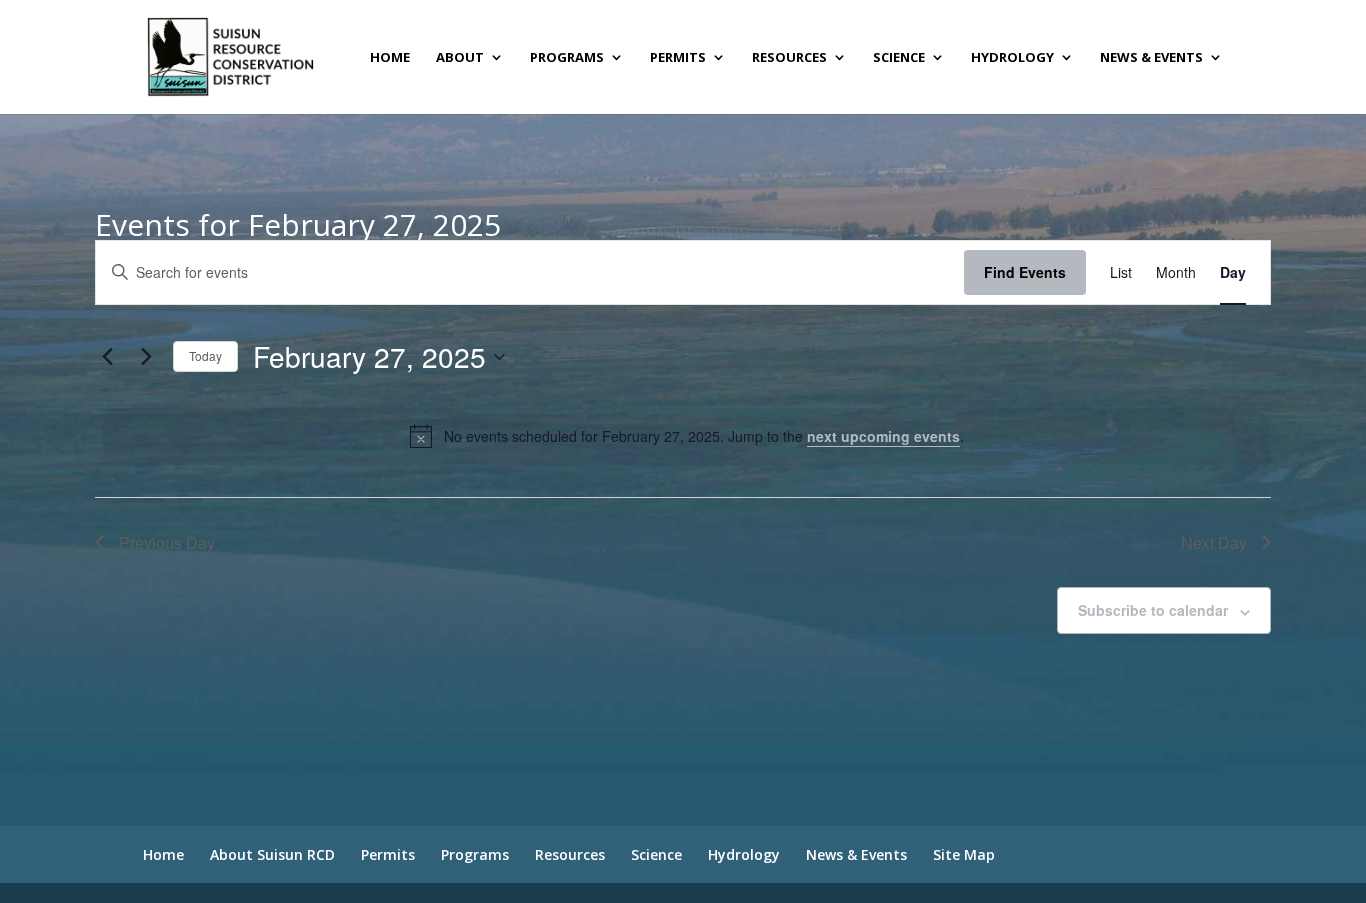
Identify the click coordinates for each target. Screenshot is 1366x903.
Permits (678, 58)
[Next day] (146, 357)
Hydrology (1012, 58)
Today (205, 355)
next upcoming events (883, 436)
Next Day (1214, 542)
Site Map (964, 854)
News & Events (1151, 58)
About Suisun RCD (272, 854)
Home (390, 58)
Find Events (1025, 272)
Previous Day (167, 542)
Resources (789, 58)
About (460, 58)
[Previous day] (107, 357)
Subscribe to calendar (1153, 610)
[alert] (687, 436)
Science (899, 58)
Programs (567, 58)
